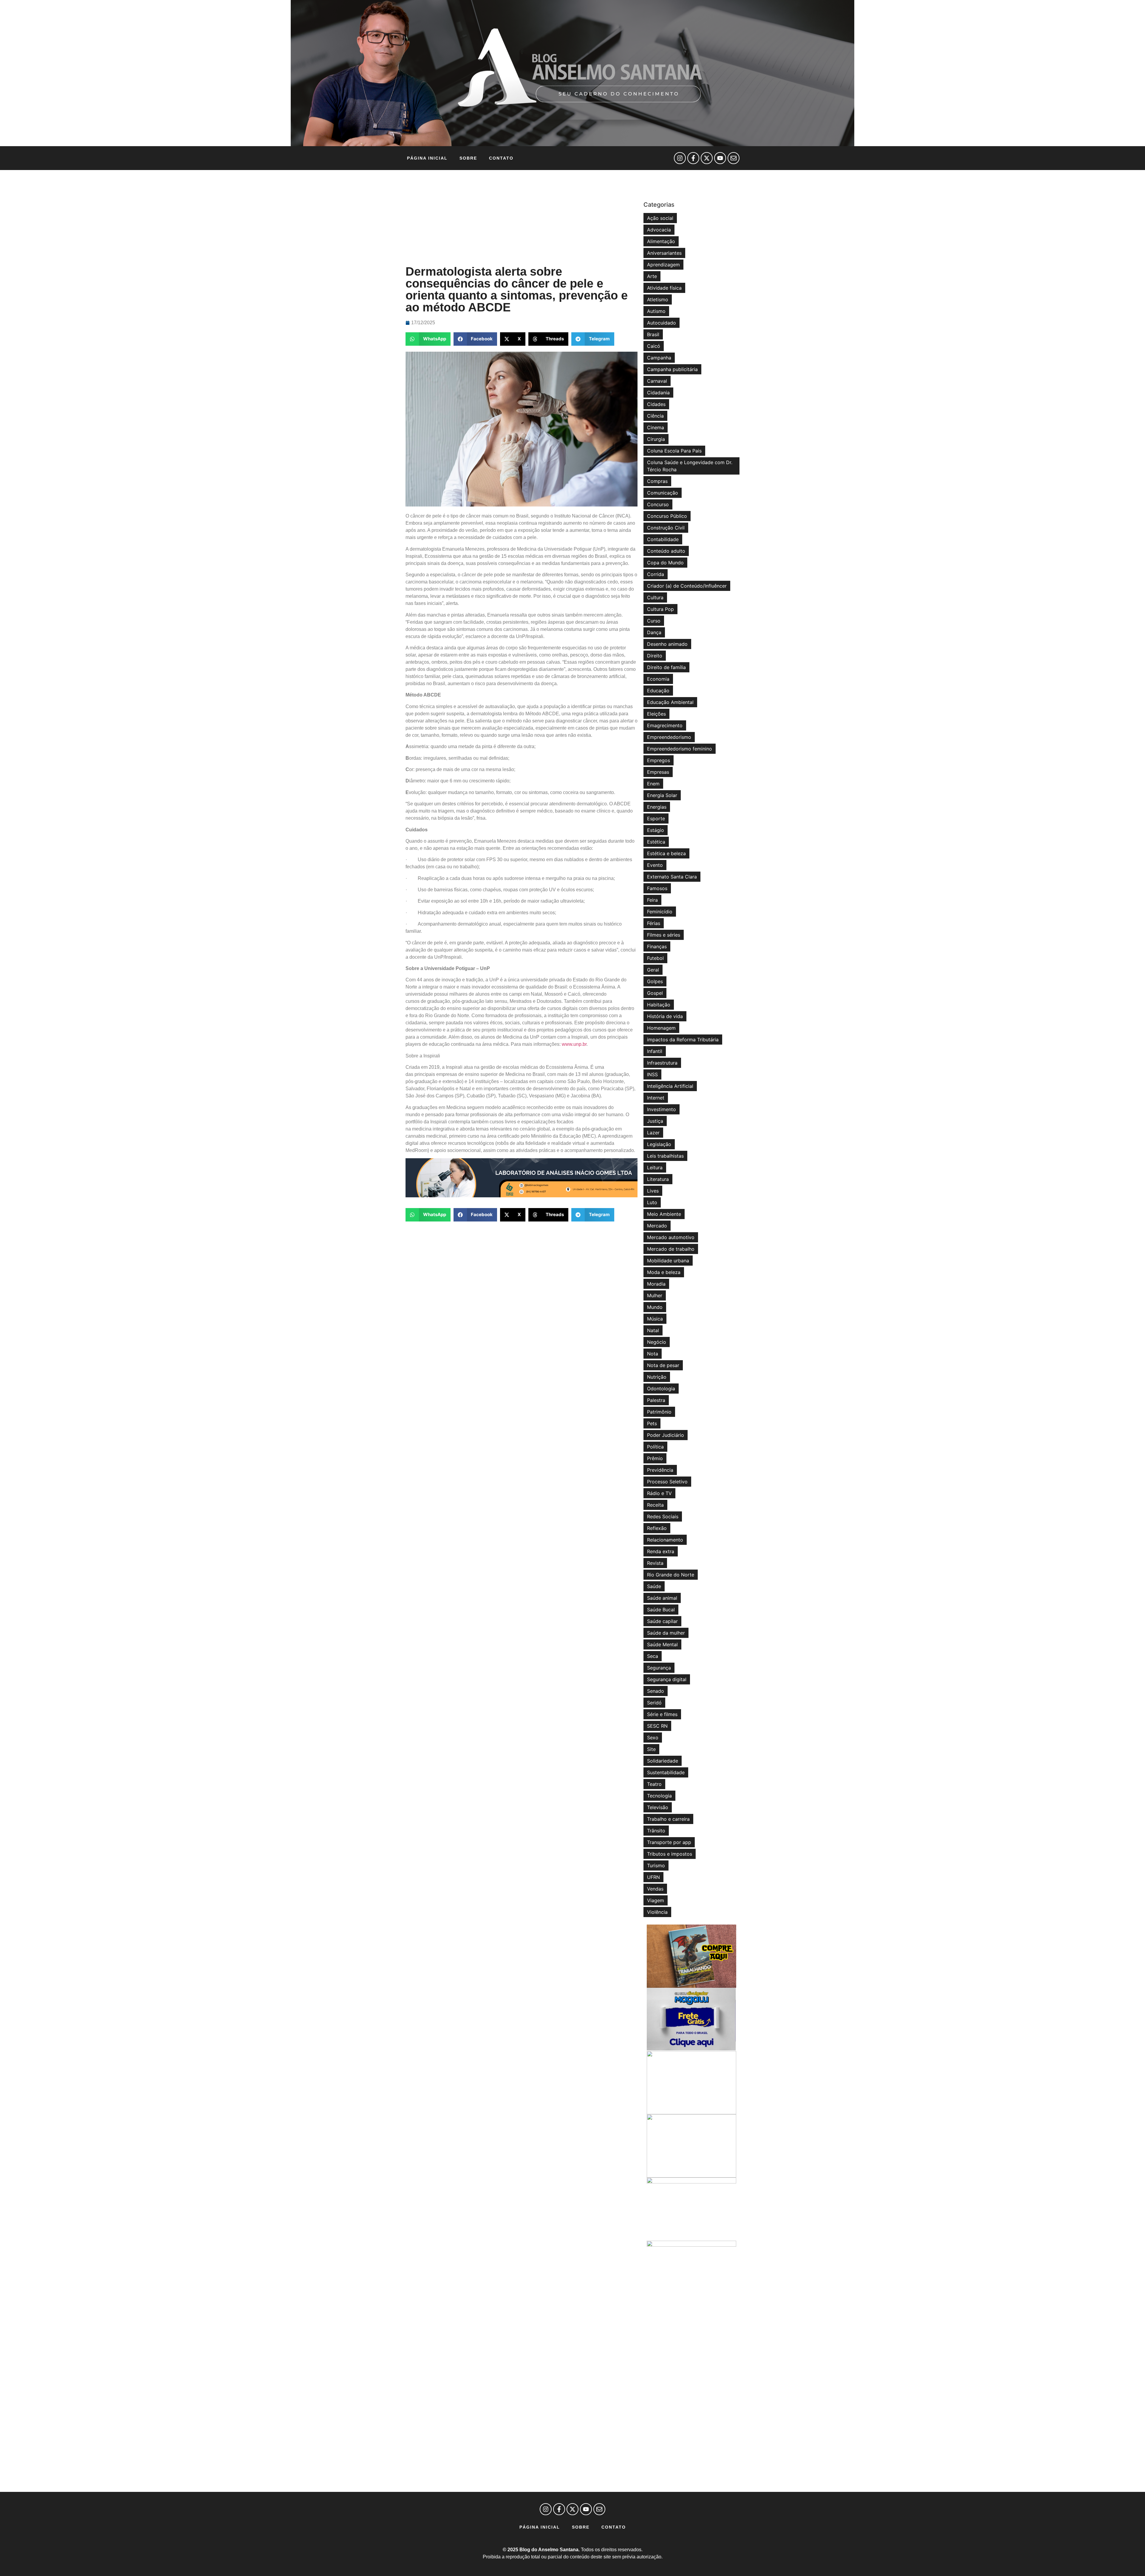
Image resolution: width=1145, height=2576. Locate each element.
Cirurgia (656, 439)
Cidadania (658, 393)
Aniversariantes (664, 253)
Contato (501, 158)
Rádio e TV (659, 1493)
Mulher (655, 1295)
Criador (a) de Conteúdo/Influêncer (687, 586)
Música (655, 1319)
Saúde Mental (662, 1644)
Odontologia (661, 1389)
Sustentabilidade (666, 1772)
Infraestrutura (662, 1063)
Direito (655, 656)
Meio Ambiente (664, 1214)
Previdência (660, 1470)
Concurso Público (667, 516)
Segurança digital (667, 1679)
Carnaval (657, 381)
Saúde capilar (662, 1621)
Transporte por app (669, 1842)
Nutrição (657, 1377)
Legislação (659, 1144)
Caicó (654, 346)
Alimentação (661, 241)
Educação (658, 691)
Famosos (657, 888)
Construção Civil (666, 528)
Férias (654, 923)
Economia (658, 679)
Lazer (653, 1133)
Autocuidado (662, 323)
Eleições (656, 714)
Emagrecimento (665, 725)
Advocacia (659, 230)
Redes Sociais (663, 1516)
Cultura (655, 597)
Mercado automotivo (671, 1237)
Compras (657, 481)
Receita (655, 1505)
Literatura (658, 1179)
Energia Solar (662, 795)
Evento (655, 865)
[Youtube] (720, 158)
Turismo (656, 1865)
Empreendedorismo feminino (680, 749)
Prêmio (655, 1458)
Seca (653, 1656)
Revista (655, 1563)
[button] (428, 339)
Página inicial (427, 158)
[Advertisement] (522, 218)
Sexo (653, 1738)
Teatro (654, 1784)
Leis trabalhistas (665, 1156)
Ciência (655, 416)
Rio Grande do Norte (671, 1575)
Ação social (660, 218)
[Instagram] (680, 158)
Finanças (657, 946)
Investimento (662, 1109)
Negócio (657, 1342)
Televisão (658, 1807)
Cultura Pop (660, 609)
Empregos (659, 760)
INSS (652, 1074)
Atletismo (658, 299)
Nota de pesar (663, 1365)
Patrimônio (659, 1412)
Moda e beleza (664, 1272)
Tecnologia (659, 1796)
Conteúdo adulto (666, 551)
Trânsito (656, 1831)
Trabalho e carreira (668, 1819)
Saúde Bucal (661, 1610)
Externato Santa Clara (672, 877)
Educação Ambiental (670, 702)
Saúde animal (662, 1598)
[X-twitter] (707, 158)
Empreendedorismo (669, 737)
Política (655, 1447)
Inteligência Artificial (670, 1086)
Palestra (656, 1400)
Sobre (468, 158)
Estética (656, 842)
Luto (652, 1202)
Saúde (654, 1586)
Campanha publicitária (672, 369)
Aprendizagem (663, 265)
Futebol (655, 958)
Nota (653, 1354)
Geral (653, 970)
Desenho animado (667, 644)
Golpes (655, 981)
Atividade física (664, 288)
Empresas (658, 772)
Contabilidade (663, 539)
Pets (652, 1423)
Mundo (655, 1307)
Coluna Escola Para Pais (674, 451)
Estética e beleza (666, 853)
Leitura (655, 1167)
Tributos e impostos (670, 1854)
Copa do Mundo (665, 563)
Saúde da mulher (666, 1633)
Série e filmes (662, 1714)
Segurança (659, 1668)
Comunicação (663, 493)
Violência (657, 1912)
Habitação (659, 1005)
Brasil (653, 334)
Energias (657, 807)
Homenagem (661, 1028)
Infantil (655, 1051)
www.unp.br (574, 1044)
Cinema (656, 427)
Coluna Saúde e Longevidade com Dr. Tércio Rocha (690, 466)
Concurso (658, 504)
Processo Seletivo (667, 1482)
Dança (654, 632)
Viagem (656, 1900)
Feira (652, 900)
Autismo (656, 311)
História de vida (665, 1016)
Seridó (654, 1703)
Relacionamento (665, 1540)
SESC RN (657, 1726)
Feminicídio (660, 912)
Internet (656, 1098)
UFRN (653, 1877)
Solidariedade (663, 1761)
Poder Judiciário (666, 1435)
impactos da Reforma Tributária (683, 1040)
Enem (653, 784)
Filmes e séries (664, 935)
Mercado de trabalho (671, 1249)
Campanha (659, 358)
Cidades (656, 404)
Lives (653, 1191)
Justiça (655, 1121)
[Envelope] (734, 158)
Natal (653, 1330)
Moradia (656, 1284)
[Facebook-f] (693, 158)
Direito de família (666, 667)
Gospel (655, 993)
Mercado (657, 1226)
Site (651, 1749)
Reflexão (657, 1528)
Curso (654, 621)
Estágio (656, 830)
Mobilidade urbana (668, 1261)
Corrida (656, 574)
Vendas (655, 1889)
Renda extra (661, 1551)
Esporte (656, 818)
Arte (652, 276)
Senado (656, 1691)
